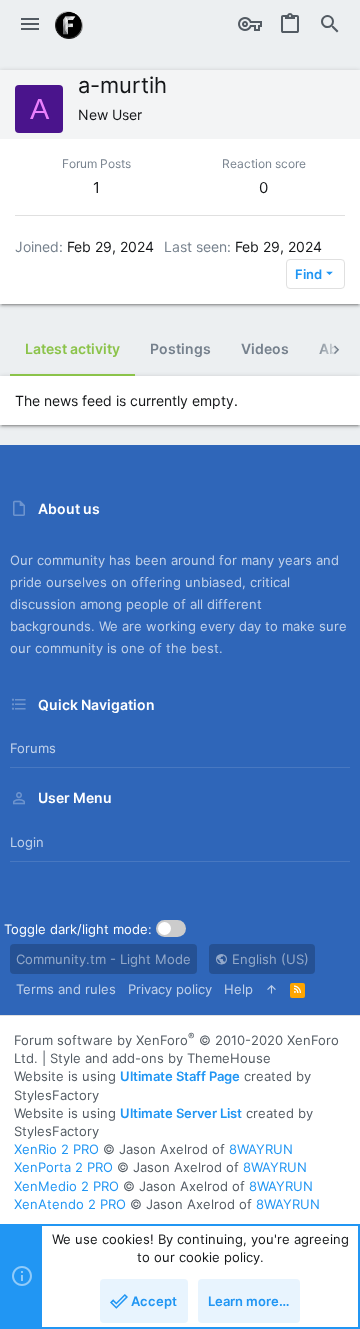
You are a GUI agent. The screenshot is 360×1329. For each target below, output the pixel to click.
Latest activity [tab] (72, 348)
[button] (30, 25)
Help (238, 989)
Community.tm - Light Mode (103, 959)
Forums (33, 748)
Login (27, 842)
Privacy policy (170, 989)
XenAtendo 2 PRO (70, 1204)
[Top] (271, 989)
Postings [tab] (180, 348)
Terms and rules (66, 989)
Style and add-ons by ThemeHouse (160, 1058)
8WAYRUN (261, 1149)
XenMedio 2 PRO (66, 1186)
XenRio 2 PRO (56, 1149)
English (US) (268, 959)
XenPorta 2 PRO (63, 1167)
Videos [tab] (265, 348)
